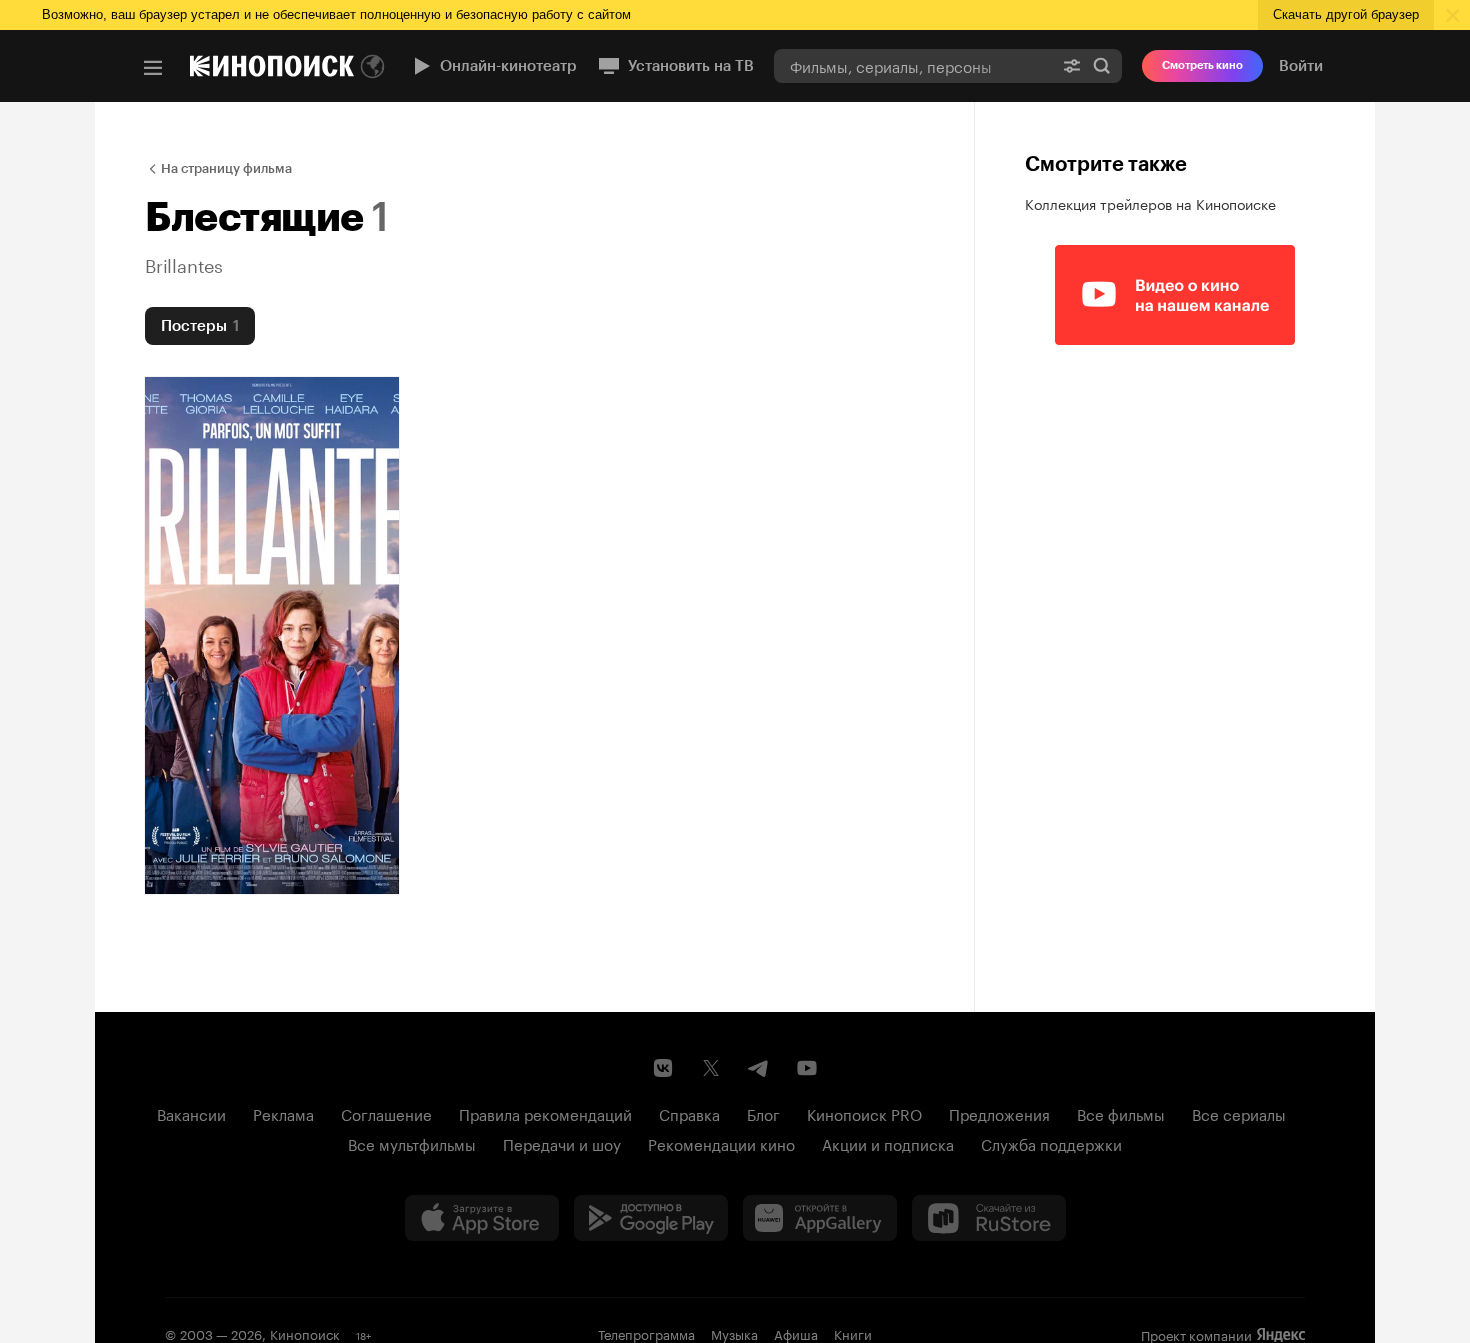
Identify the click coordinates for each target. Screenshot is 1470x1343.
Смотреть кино (1202, 65)
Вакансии (191, 1113)
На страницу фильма (226, 168)
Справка (689, 1113)
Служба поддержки (1051, 1143)
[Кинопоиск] (272, 66)
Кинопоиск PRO (864, 1113)
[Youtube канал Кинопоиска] (807, 1068)
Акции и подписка (888, 1143)
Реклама (283, 1113)
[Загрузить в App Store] (482, 1218)
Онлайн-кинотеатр (508, 66)
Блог (763, 1113)
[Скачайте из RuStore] (989, 1218)
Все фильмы (1121, 1113)
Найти (1102, 65)
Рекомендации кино (721, 1143)
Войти (1301, 66)
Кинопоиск (305, 1333)
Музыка (734, 1333)
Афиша (796, 1333)
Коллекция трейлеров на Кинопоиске (1150, 203)
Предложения (999, 1113)
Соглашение (386, 1113)
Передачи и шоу (562, 1143)
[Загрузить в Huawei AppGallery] (820, 1218)
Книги (853, 1333)
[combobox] (913, 65)
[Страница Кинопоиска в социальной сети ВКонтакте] (663, 1068)
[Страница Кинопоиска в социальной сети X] (711, 1068)
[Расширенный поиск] (1072, 65)
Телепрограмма (646, 1333)
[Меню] (153, 68)
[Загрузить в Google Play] (651, 1218)
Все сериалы (1239, 1113)
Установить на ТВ (691, 66)
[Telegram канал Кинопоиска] (759, 1068)
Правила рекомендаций (545, 1113)
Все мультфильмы (412, 1143)
